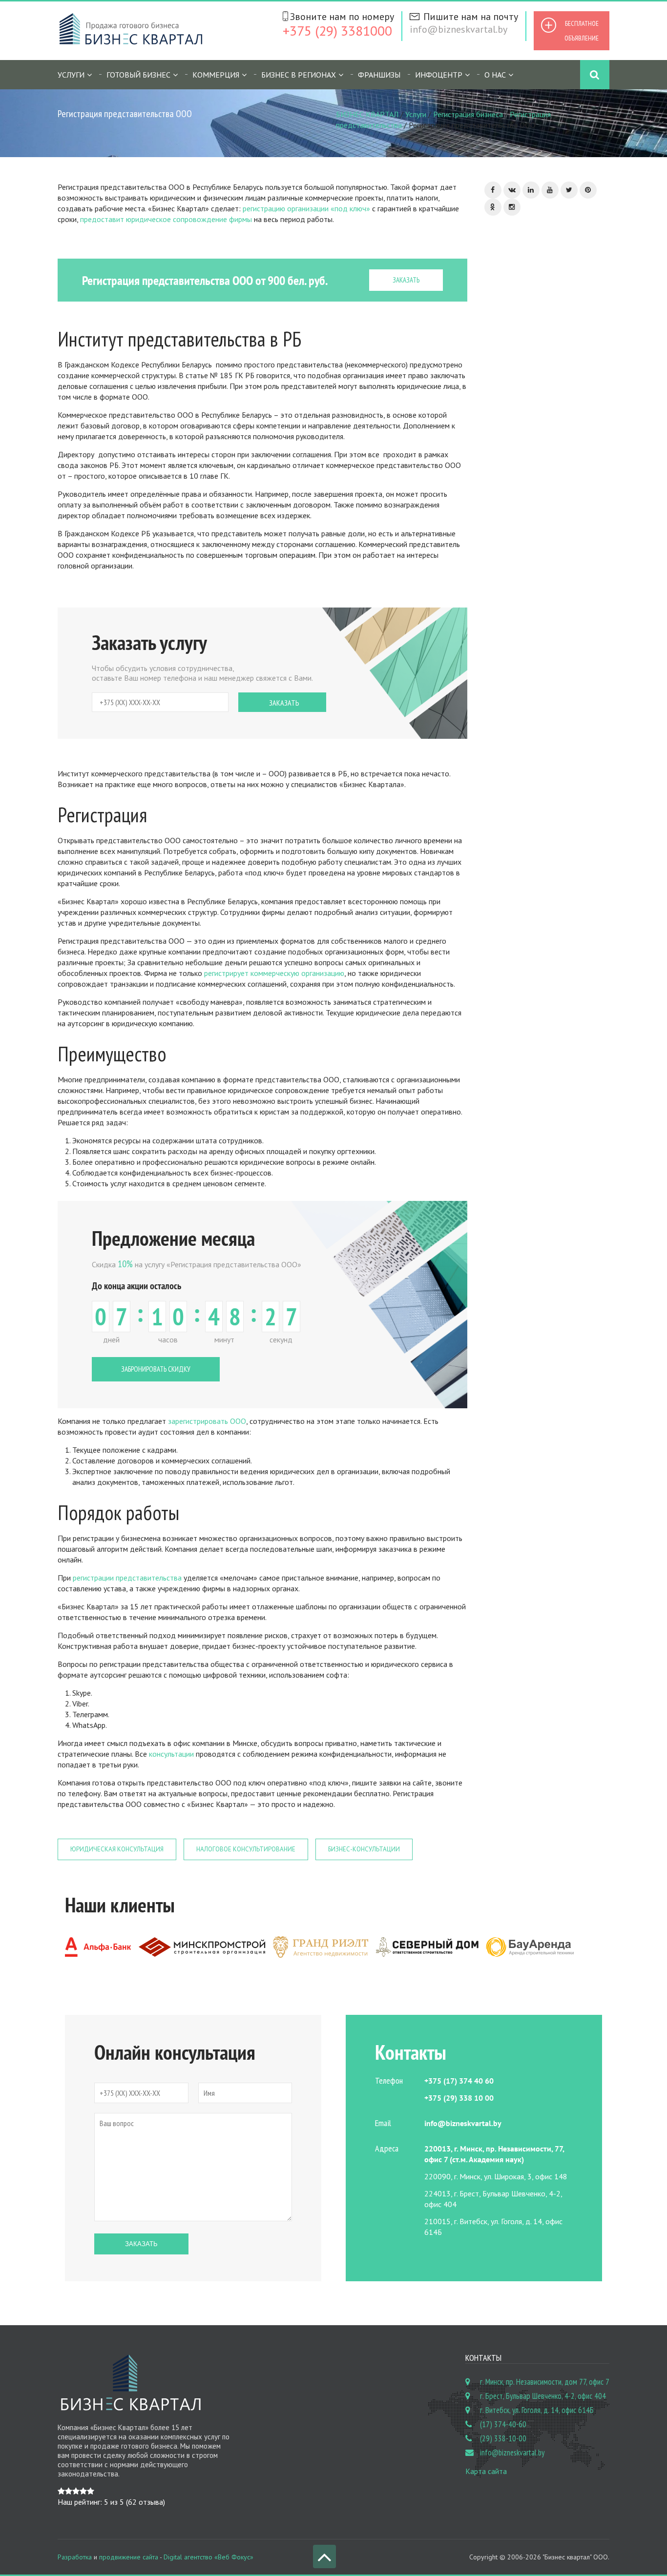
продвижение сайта (129, 2557)
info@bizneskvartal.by (459, 29)
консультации (171, 1754)
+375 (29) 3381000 (337, 30)
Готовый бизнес (138, 75)
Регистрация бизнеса (468, 114)
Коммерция (216, 75)
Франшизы (379, 75)
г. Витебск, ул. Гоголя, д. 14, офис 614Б (537, 2410)
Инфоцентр (439, 75)
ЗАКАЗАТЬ (406, 280)
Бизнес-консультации (364, 1849)
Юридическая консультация (117, 1849)
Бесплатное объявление (582, 31)
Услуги (416, 114)
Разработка (75, 2557)
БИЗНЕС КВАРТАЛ (367, 114)
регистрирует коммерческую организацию (274, 973)
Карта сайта (486, 2471)
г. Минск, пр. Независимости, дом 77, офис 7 (545, 2382)
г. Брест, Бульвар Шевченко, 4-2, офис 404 (543, 2396)
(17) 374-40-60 (503, 2424)
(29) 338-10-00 (503, 2438)
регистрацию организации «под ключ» (306, 208)
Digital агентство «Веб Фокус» (208, 2557)
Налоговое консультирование (246, 1849)
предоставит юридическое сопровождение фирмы (166, 219)
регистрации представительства (127, 1578)
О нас (495, 75)
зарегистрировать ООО (207, 1421)
